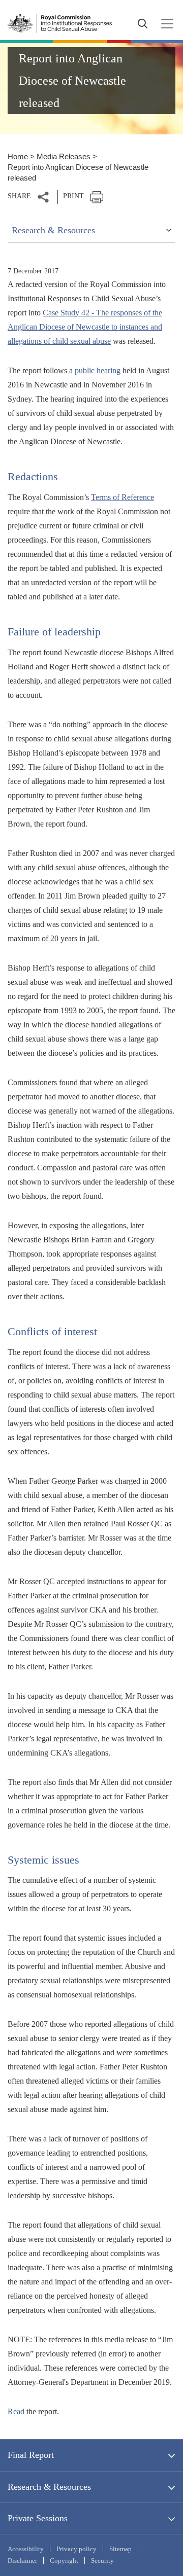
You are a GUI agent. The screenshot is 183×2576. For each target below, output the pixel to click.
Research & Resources (49, 2487)
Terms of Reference (123, 497)
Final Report (31, 2455)
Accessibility (26, 2549)
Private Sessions (38, 2518)
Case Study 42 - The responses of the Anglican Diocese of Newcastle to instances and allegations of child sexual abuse (85, 327)
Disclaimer (22, 2561)
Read (16, 2411)
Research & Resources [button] (53, 230)
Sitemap (120, 2549)
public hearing (98, 370)
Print (73, 196)
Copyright (64, 2561)
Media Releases (64, 156)
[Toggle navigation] (164, 24)
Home (18, 156)
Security (102, 2561)
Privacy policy (77, 2549)
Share (19, 196)
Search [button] (142, 24)
